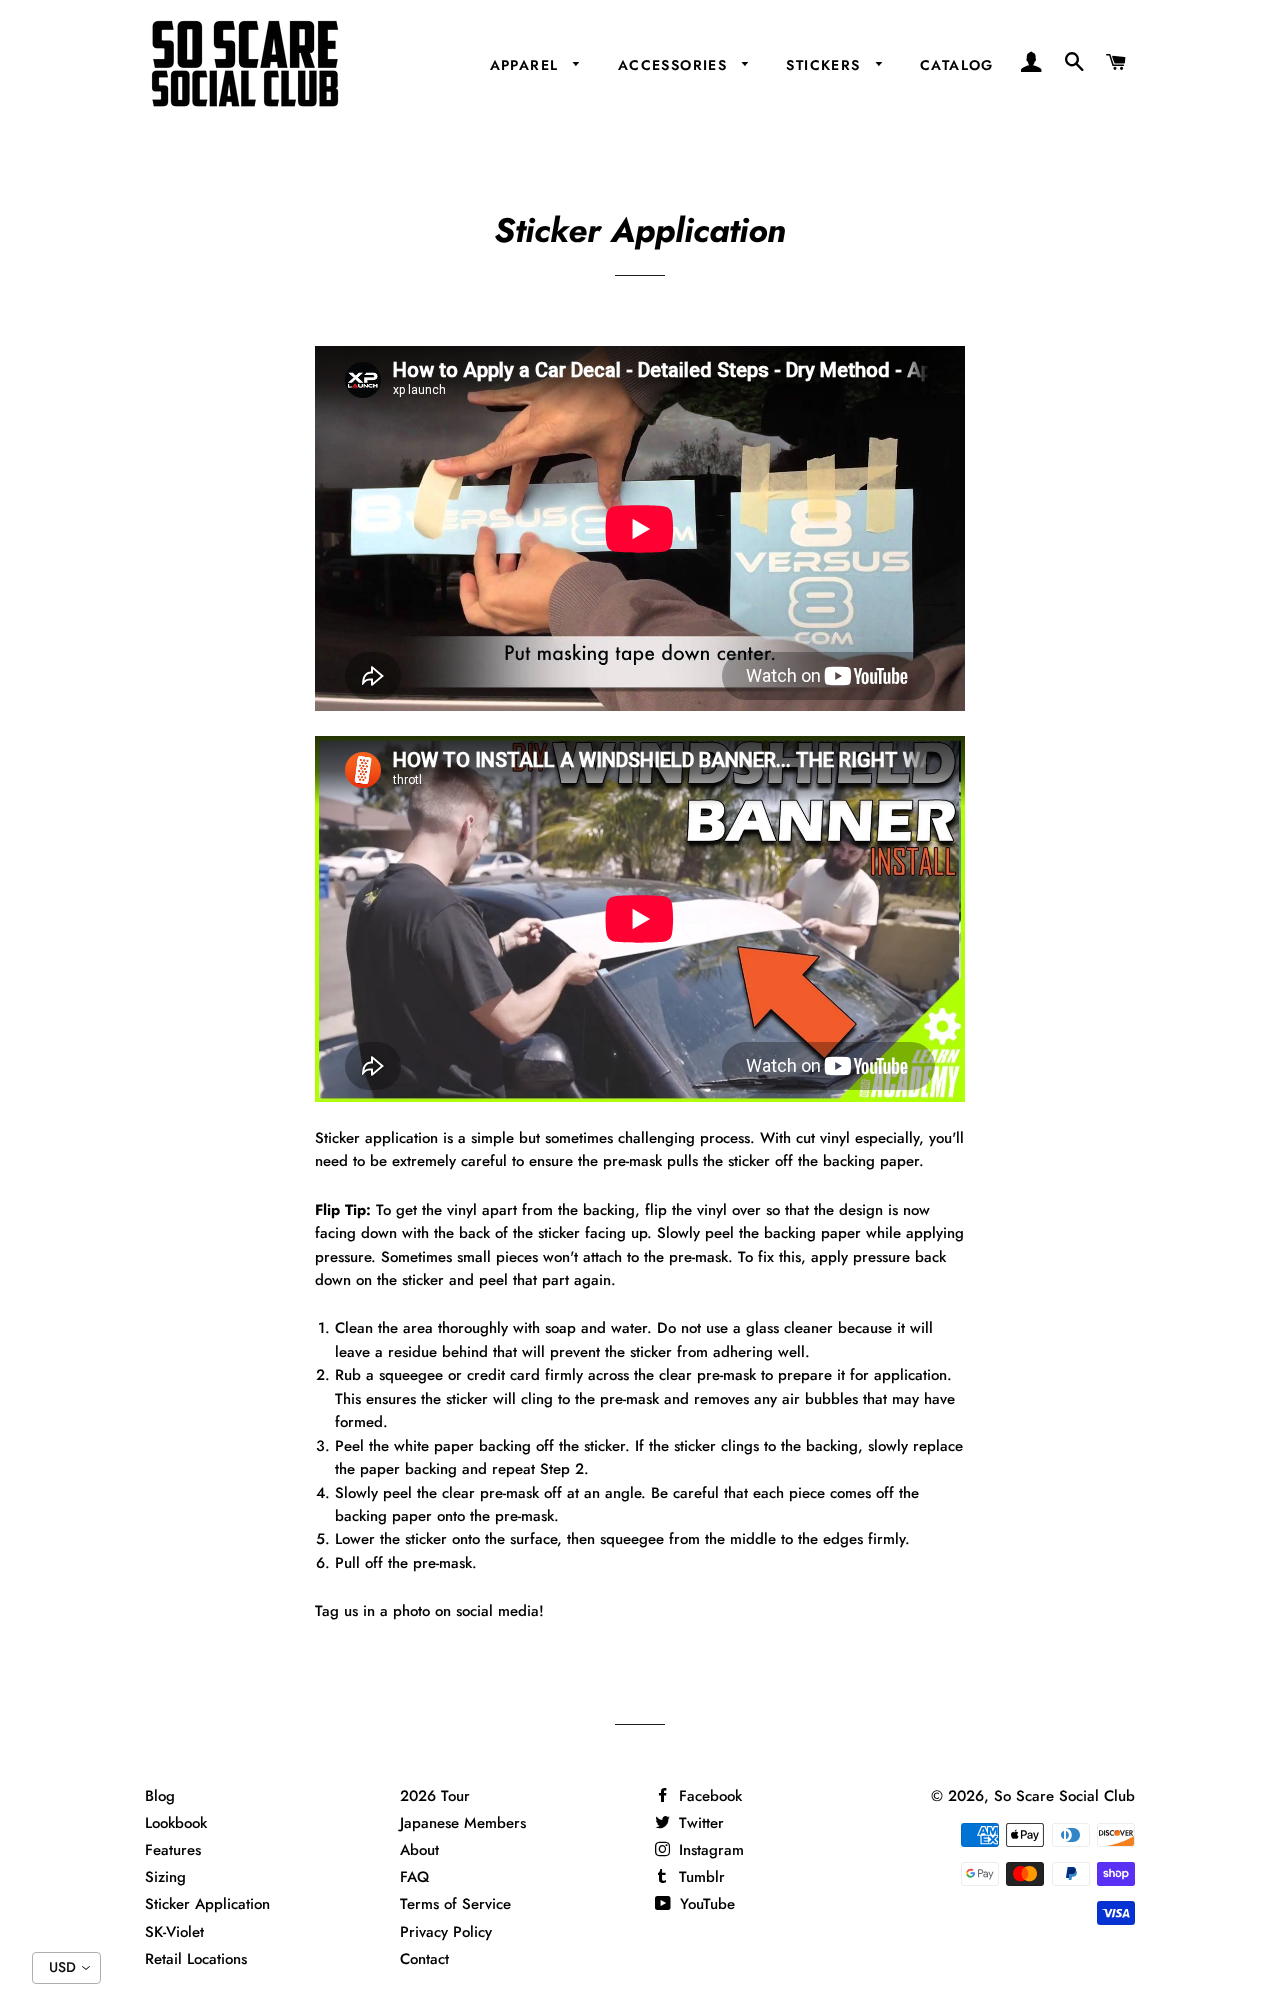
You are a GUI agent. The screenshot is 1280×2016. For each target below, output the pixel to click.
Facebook (708, 1796)
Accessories (675, 65)
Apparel (527, 65)
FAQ (414, 1877)
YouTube (705, 1904)
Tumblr (699, 1877)
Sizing (165, 1877)
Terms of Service (455, 1904)
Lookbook (176, 1823)
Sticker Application (207, 1904)
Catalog (957, 65)
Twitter (699, 1823)
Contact (424, 1959)
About (419, 1850)
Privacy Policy (446, 1932)
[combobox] (66, 1968)
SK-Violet (174, 1932)
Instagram (709, 1850)
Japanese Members (463, 1823)
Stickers (826, 65)
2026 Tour (435, 1796)
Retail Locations (196, 1959)
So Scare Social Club (1064, 1796)
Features (173, 1850)
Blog (160, 1796)
